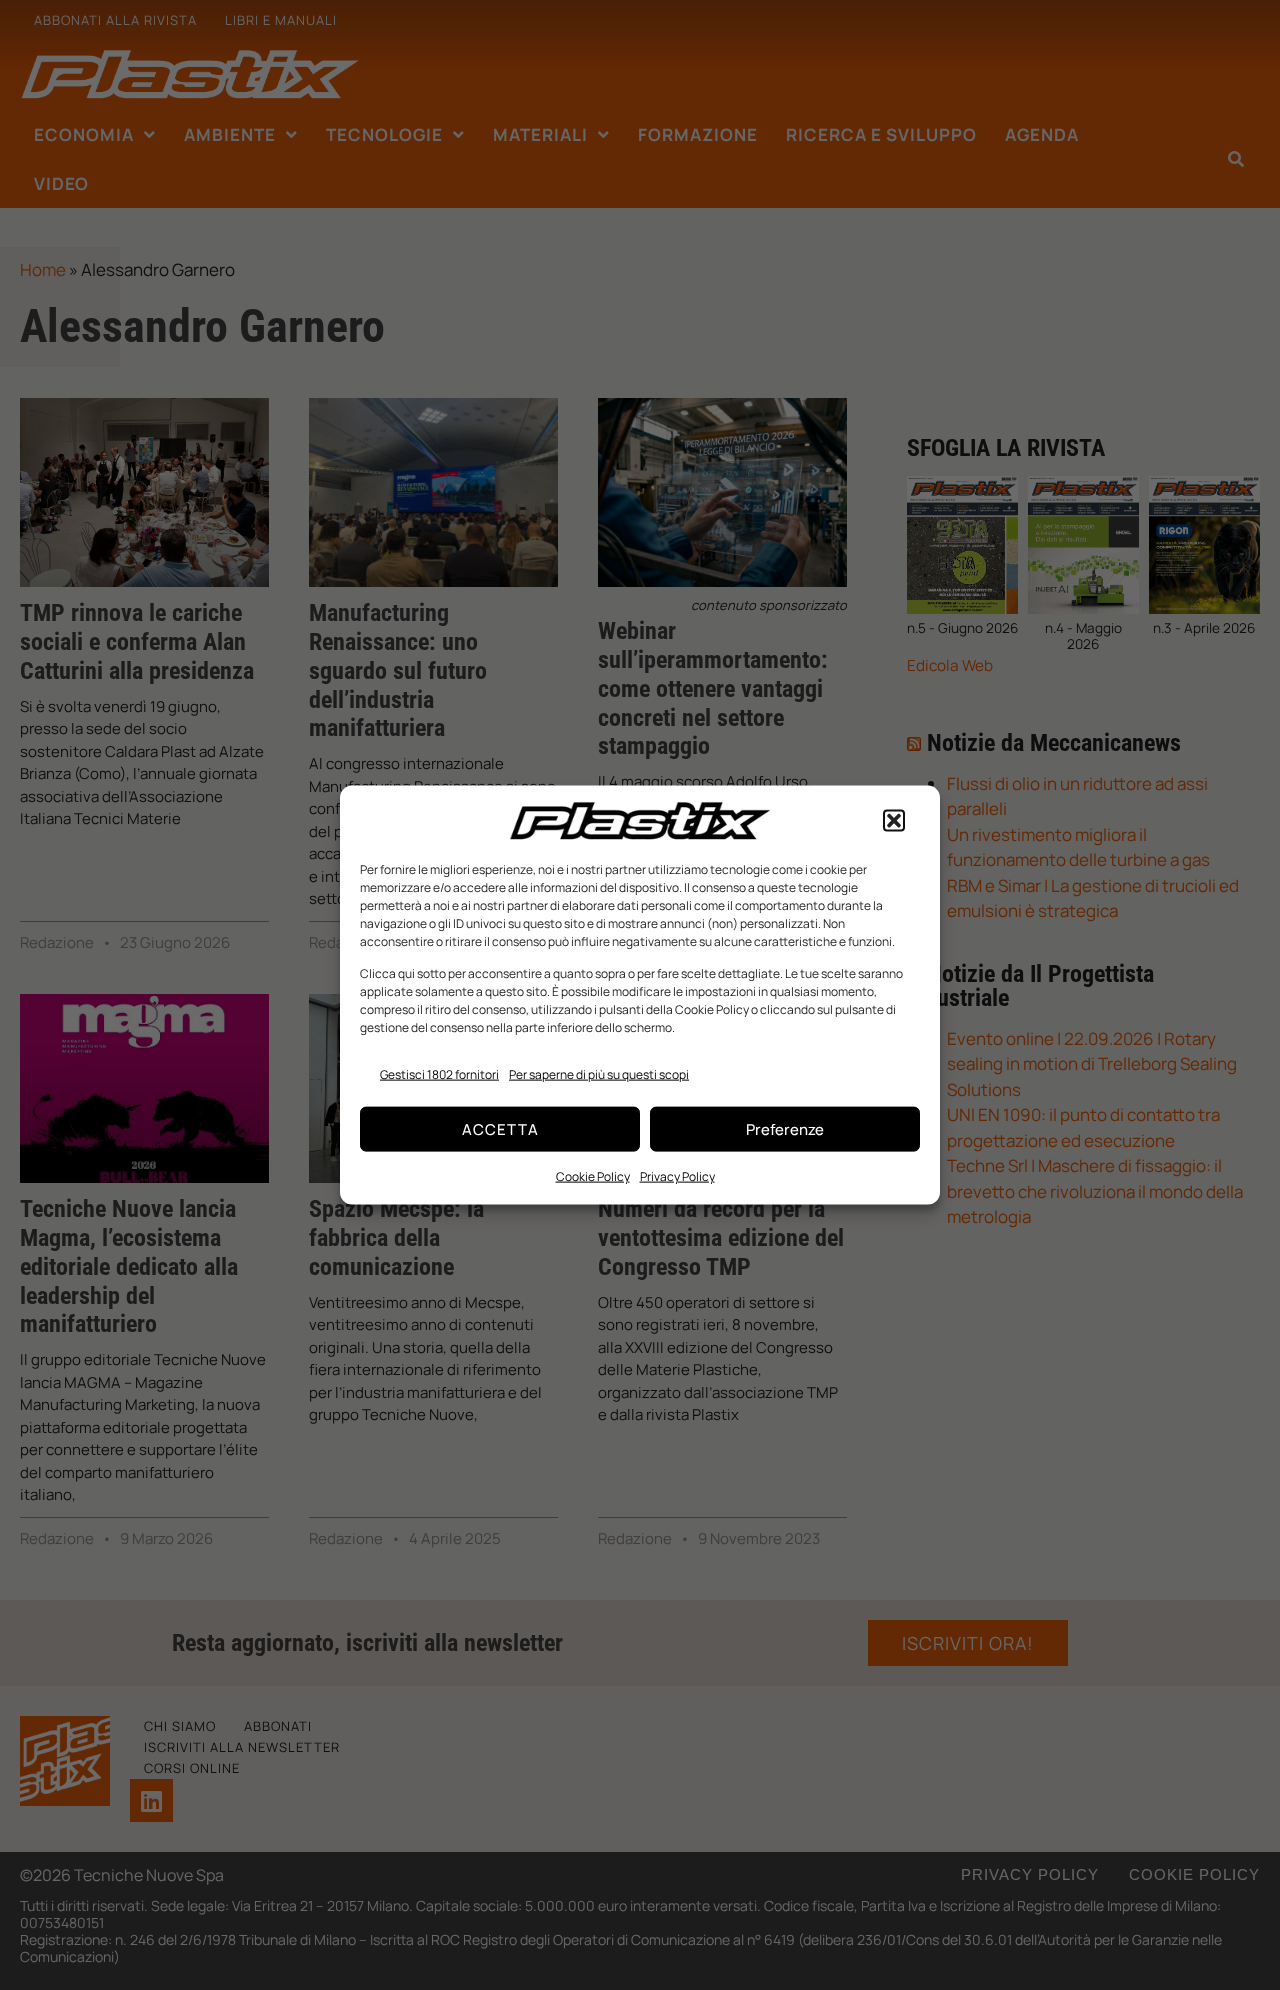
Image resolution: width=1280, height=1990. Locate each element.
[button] (894, 821)
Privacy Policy (677, 1176)
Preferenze (785, 1128)
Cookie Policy (593, 1176)
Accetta (500, 1128)
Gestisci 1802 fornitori (439, 1073)
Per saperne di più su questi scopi (599, 1073)
